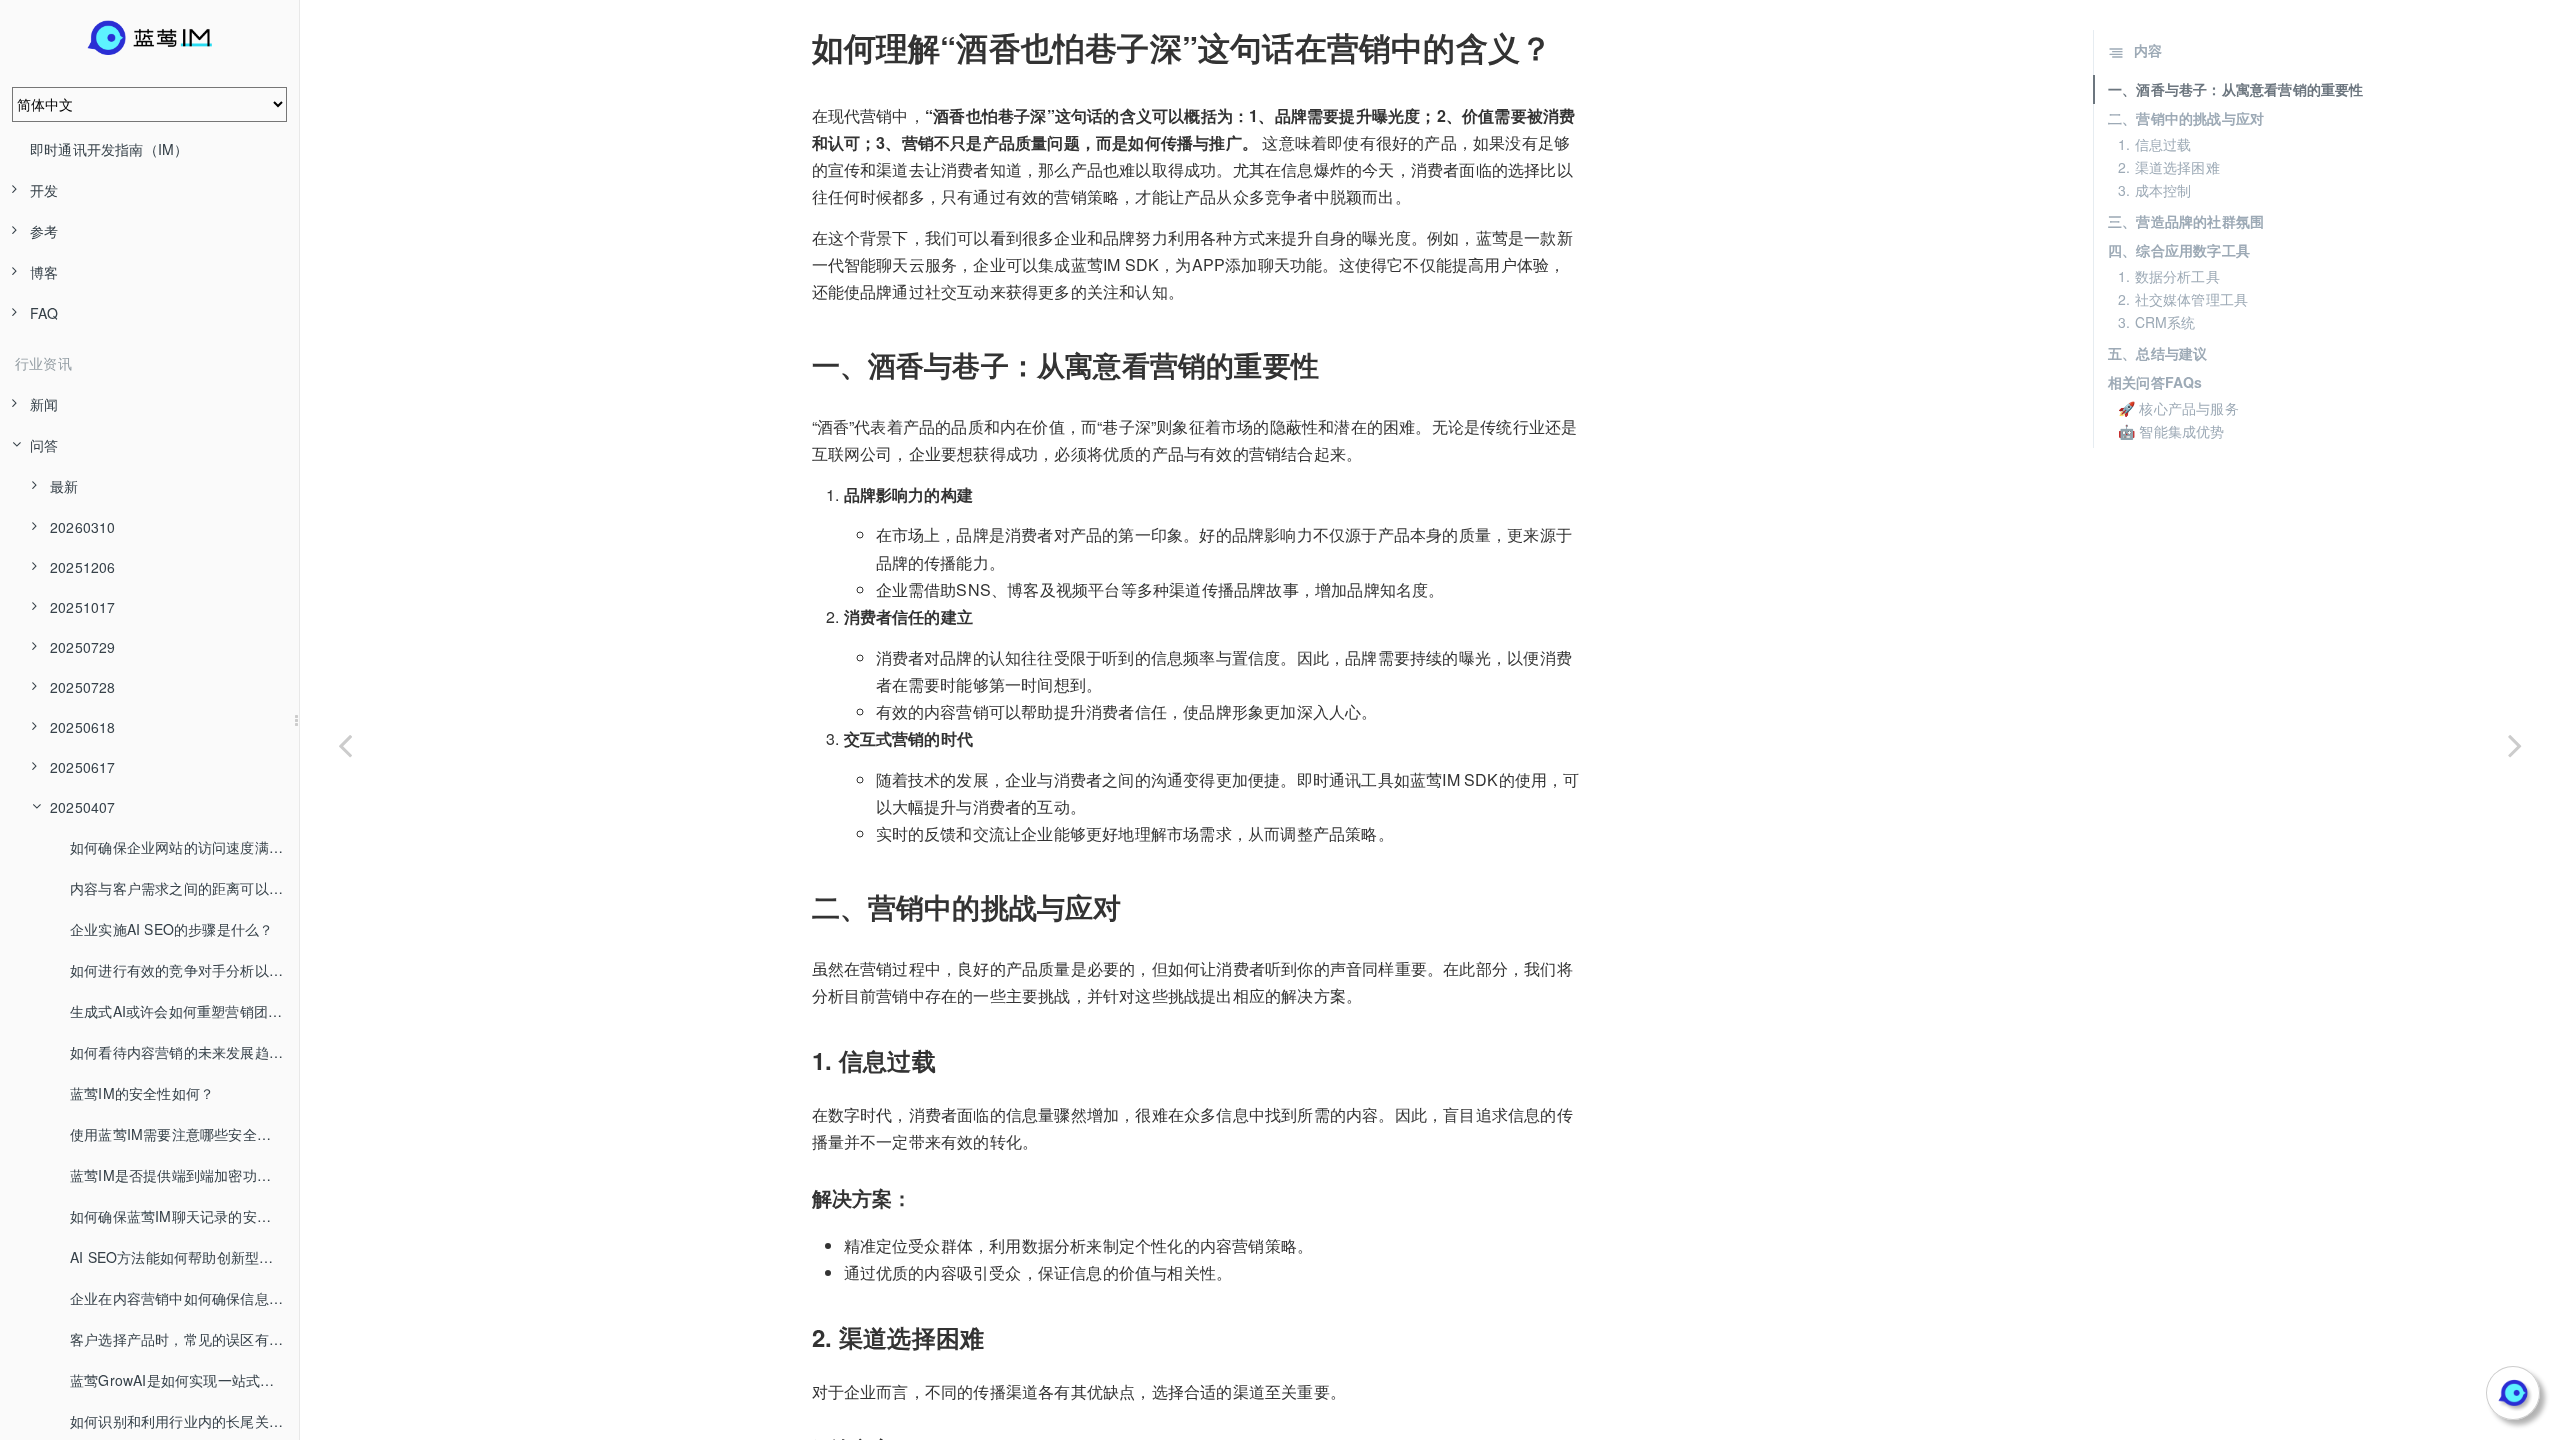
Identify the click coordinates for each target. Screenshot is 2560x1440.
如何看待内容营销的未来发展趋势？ (183, 1052)
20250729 (83, 647)
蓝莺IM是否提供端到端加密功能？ (177, 1175)
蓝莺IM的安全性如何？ (142, 1093)
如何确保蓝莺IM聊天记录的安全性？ (184, 1216)
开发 (44, 190)
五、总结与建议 (2157, 353)
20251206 (83, 567)
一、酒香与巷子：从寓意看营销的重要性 (2236, 89)
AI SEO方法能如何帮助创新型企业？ (184, 1257)
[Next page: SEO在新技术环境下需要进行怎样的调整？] (2515, 745)
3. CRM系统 (2157, 322)
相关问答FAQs (2155, 382)
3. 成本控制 (2154, 190)
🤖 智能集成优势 (2171, 431)
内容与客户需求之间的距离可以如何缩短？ (184, 888)
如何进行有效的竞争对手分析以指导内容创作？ (184, 970)
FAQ (44, 313)
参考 (44, 231)
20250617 (83, 767)
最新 (64, 486)
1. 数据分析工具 (2169, 276)
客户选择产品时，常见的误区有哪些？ (184, 1339)
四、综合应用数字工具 (2179, 250)
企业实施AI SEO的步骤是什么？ (171, 929)
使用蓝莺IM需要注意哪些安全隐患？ (184, 1134)
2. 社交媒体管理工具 (2183, 299)
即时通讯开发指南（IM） (109, 149)
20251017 (83, 607)
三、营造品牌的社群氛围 (2186, 221)
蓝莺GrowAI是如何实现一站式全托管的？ (184, 1380)
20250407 (83, 807)
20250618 (83, 727)
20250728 (83, 687)
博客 (44, 272)
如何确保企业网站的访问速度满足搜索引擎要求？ (184, 847)
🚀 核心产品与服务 (2178, 408)
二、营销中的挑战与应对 (2186, 118)
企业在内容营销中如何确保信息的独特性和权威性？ (184, 1298)
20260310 (83, 527)
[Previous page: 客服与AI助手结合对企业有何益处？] (345, 745)
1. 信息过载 (2154, 144)
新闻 (44, 404)
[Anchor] (798, 47)
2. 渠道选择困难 (2169, 167)
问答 (44, 445)
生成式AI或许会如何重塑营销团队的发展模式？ (184, 1011)
